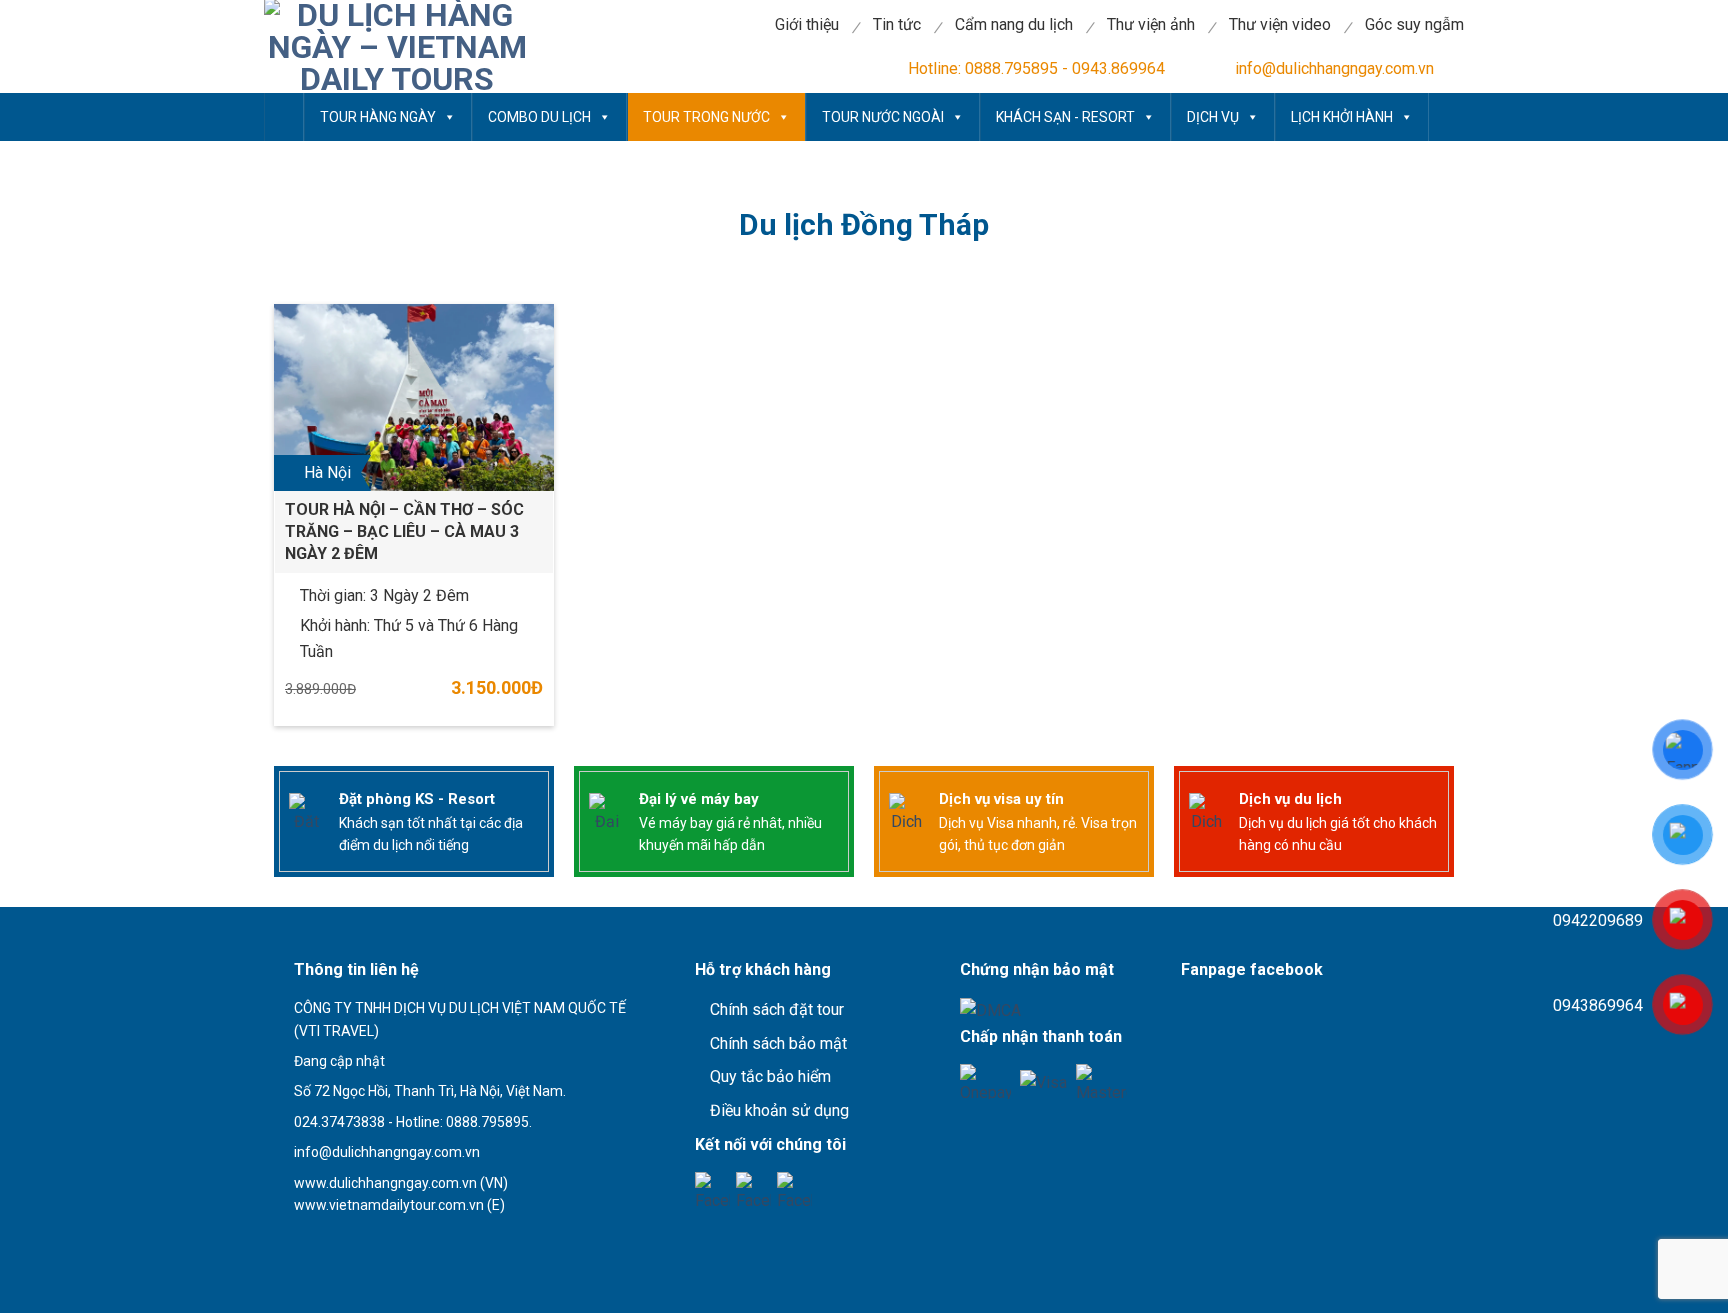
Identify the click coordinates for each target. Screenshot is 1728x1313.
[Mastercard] (1101, 1081)
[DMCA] (990, 1009)
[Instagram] (794, 1189)
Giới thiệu (807, 24)
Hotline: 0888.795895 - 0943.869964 (1036, 68)
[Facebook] (712, 1189)
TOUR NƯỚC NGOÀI (883, 117)
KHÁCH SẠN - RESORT (1065, 117)
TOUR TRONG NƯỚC (706, 117)
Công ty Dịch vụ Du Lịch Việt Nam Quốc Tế (284, 117)
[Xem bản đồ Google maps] (378, 1239)
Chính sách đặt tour (777, 1009)
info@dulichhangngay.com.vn (1334, 68)
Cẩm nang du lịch (1014, 24)
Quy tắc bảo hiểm (770, 1076)
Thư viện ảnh (1151, 24)
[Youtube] (753, 1189)
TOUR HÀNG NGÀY (378, 117)
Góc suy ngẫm (1414, 24)
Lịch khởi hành (1342, 117)
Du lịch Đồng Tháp (864, 224)
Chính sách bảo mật (778, 1043)
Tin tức (897, 24)
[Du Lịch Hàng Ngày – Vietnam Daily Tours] (397, 46)
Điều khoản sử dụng (779, 1110)
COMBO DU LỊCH (539, 117)
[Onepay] (985, 1081)
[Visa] (1043, 1081)
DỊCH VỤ (1213, 117)
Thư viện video (1280, 24)
